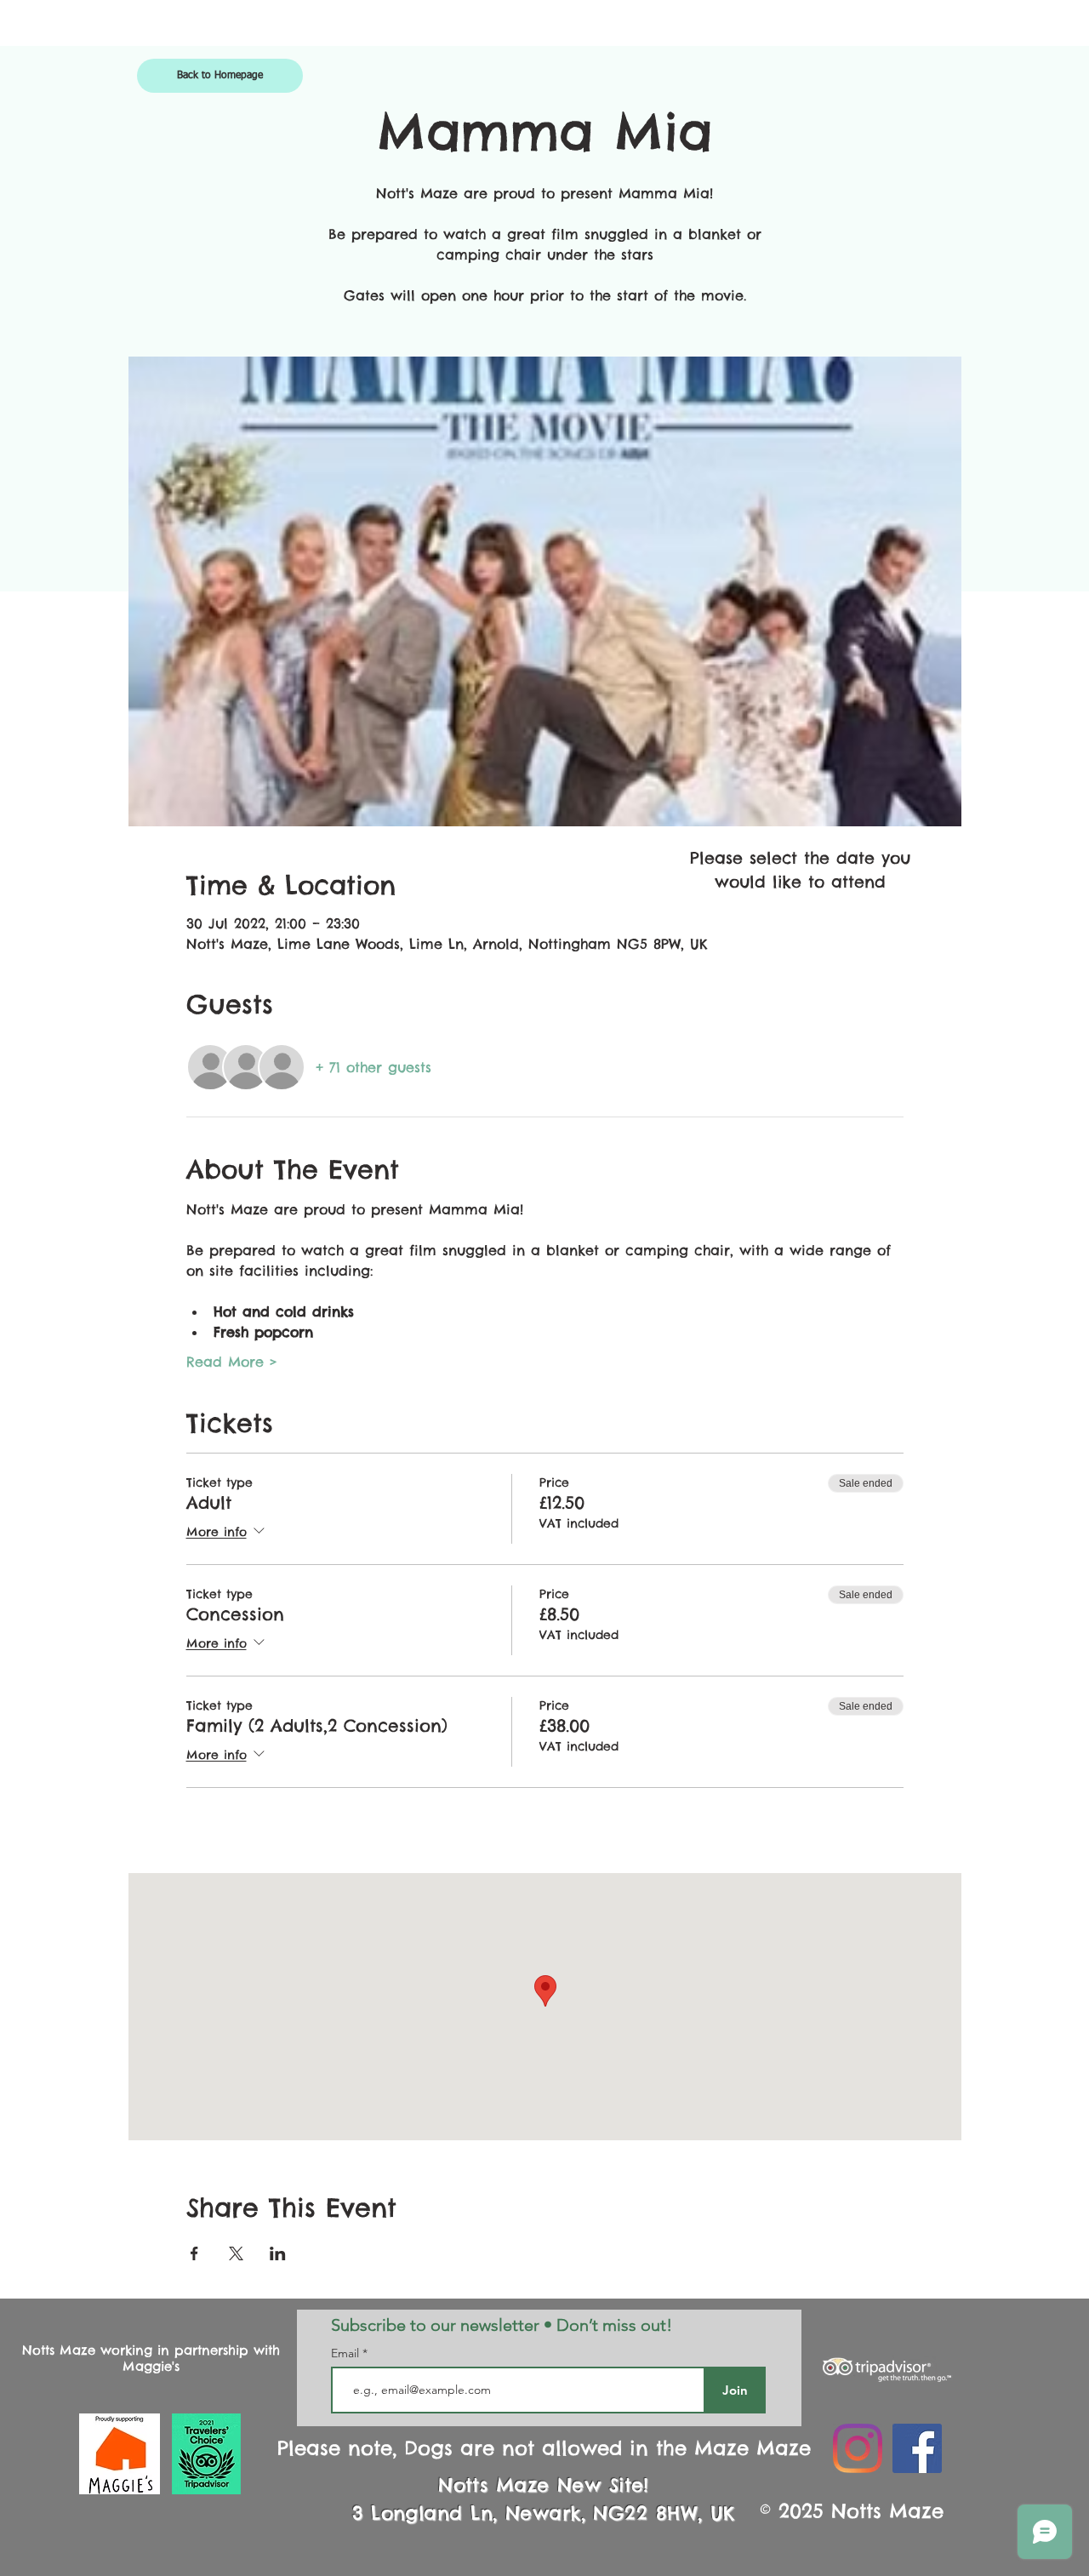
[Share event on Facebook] (194, 2253)
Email (347, 2353)
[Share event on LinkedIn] (278, 2253)
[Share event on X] (236, 2253)
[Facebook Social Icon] (917, 2448)
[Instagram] (858, 2448)
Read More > (232, 1362)
